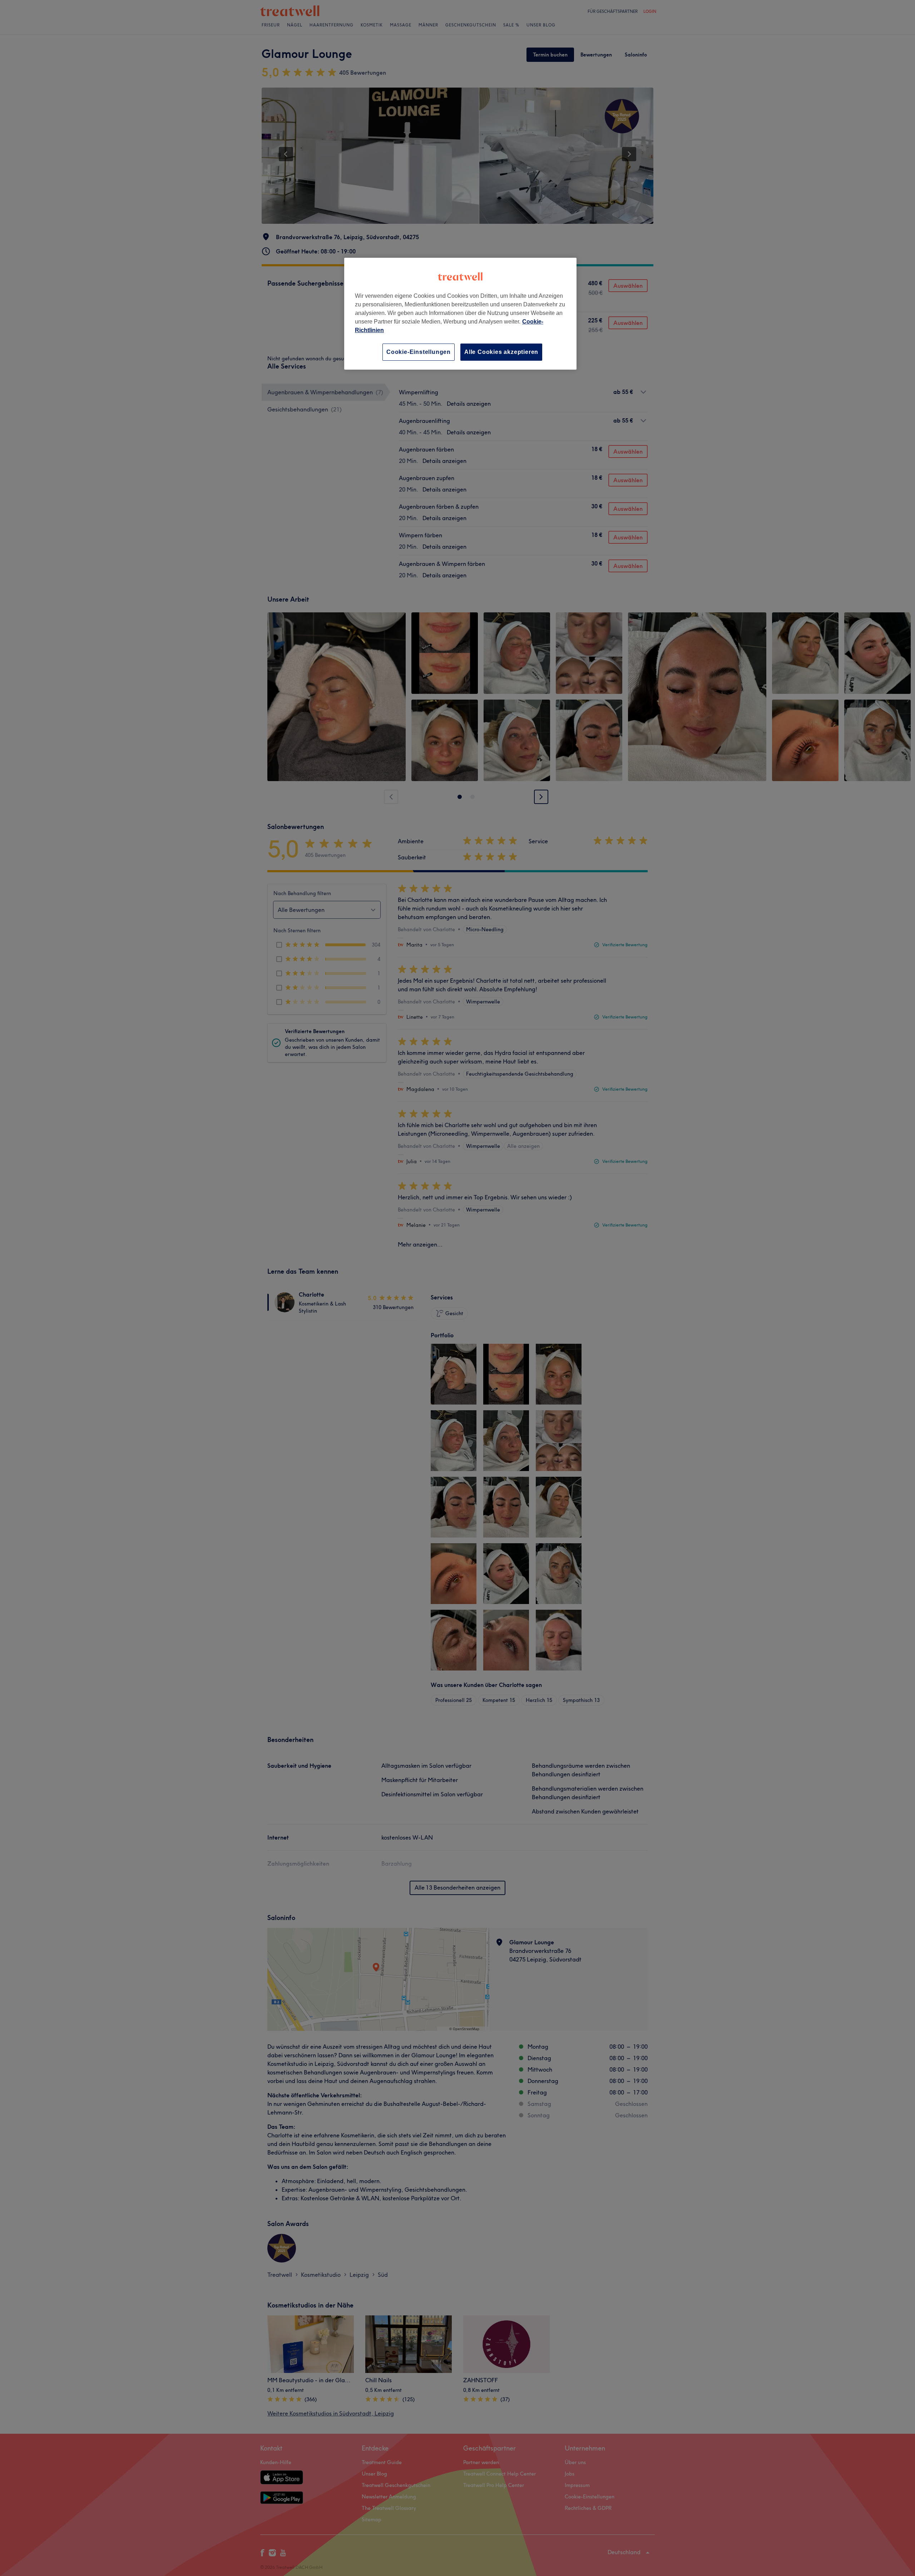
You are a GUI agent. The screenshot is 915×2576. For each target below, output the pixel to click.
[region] (460, 314)
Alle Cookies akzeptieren (501, 352)
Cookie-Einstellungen (419, 352)
